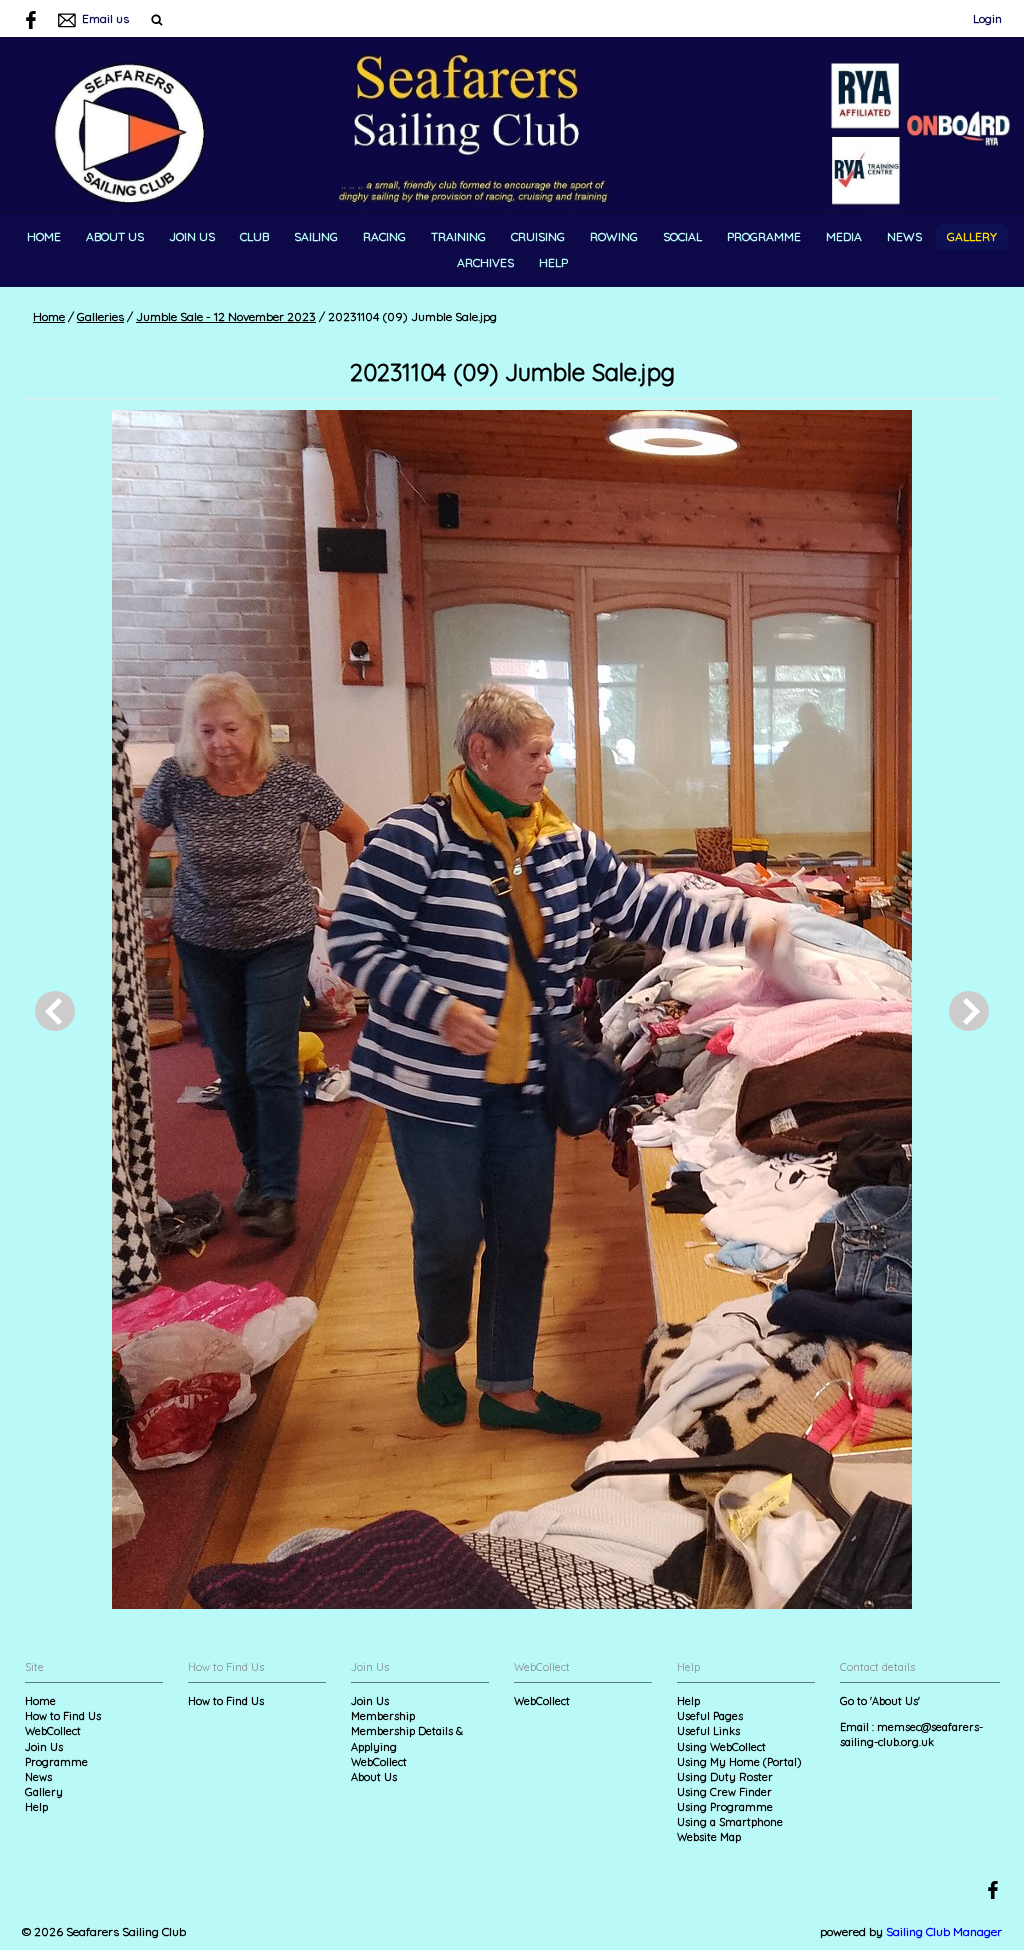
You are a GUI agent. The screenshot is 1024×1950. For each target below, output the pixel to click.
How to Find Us (63, 1716)
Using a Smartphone (730, 1822)
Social (682, 236)
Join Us (192, 236)
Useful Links (708, 1731)
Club (254, 236)
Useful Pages (710, 1716)
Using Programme (725, 1807)
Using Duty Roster (725, 1777)
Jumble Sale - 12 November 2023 (226, 316)
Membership (383, 1716)
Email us (105, 18)
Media (844, 236)
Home (44, 236)
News (904, 236)
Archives (485, 262)
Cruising (538, 236)
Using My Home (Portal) (739, 1762)
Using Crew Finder (724, 1792)
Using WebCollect (721, 1747)
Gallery (972, 236)
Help (553, 262)
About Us (115, 236)
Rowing (614, 236)
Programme (764, 236)
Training (458, 236)
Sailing (316, 236)
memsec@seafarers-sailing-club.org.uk (911, 1734)
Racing (384, 236)
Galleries (100, 316)
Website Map (709, 1837)
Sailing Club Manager (944, 1931)
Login (987, 18)
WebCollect (53, 1731)
